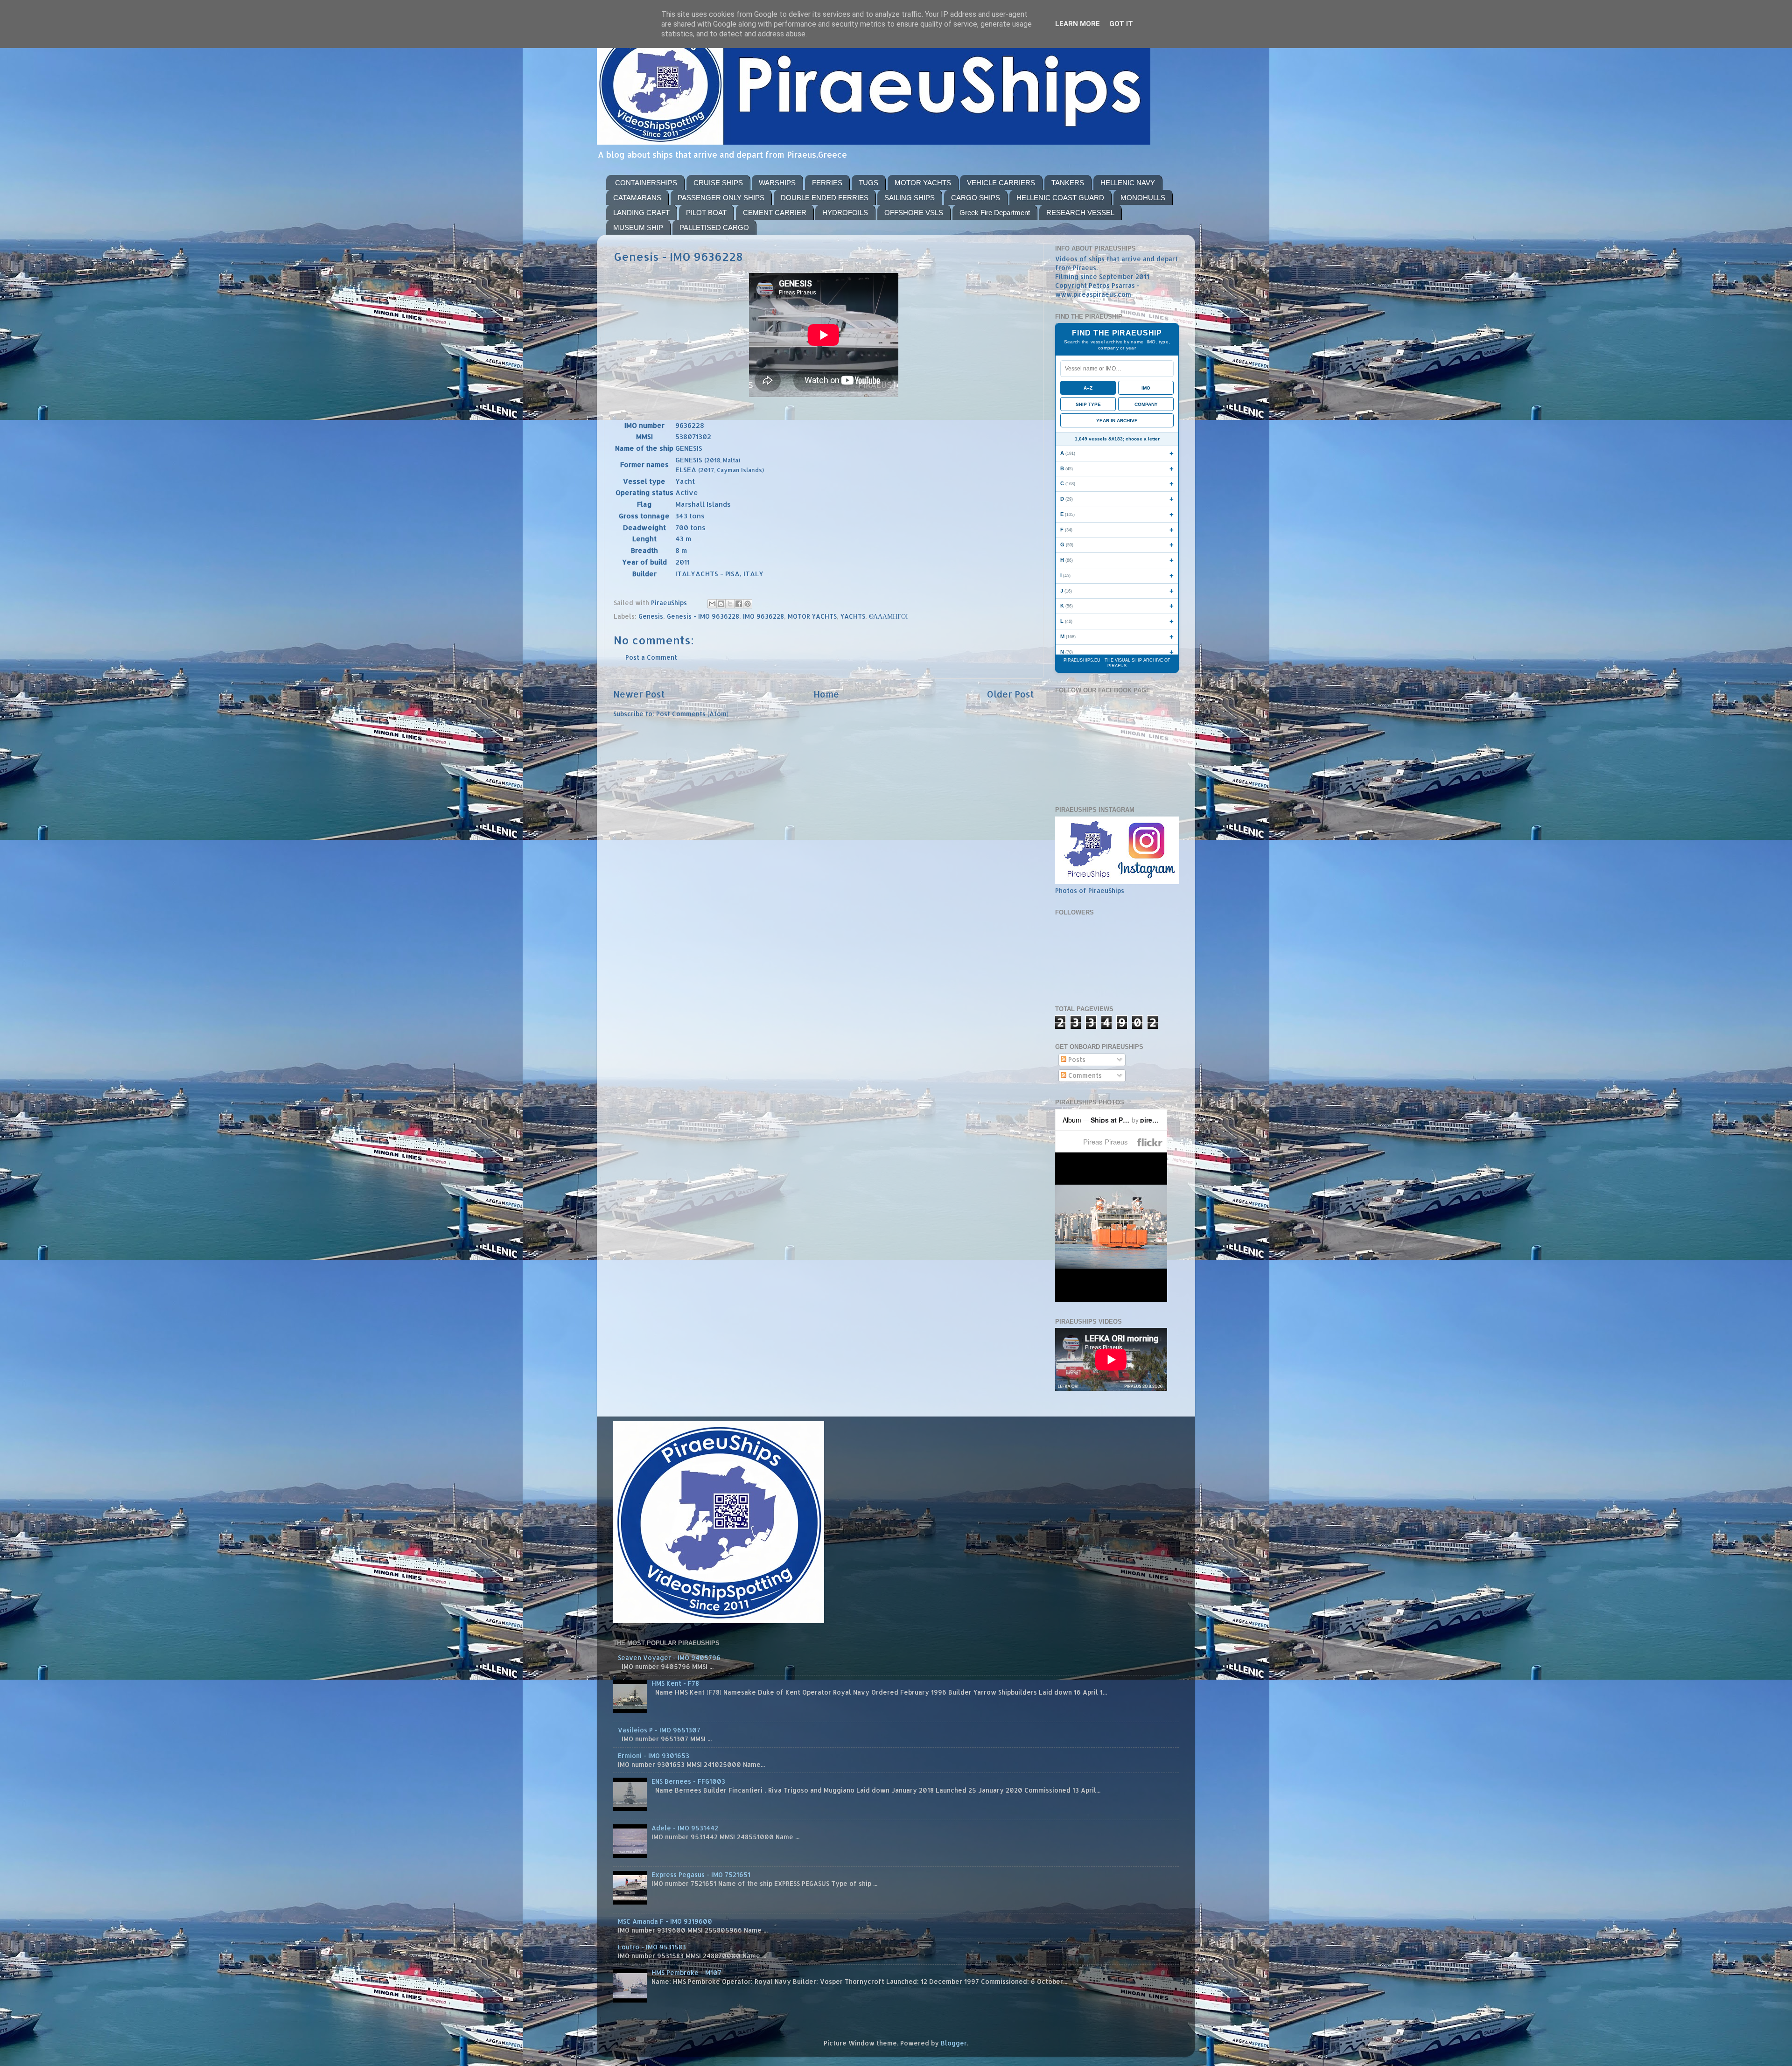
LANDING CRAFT (641, 213)
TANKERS (1068, 183)
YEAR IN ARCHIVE (1117, 421)
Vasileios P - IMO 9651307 (659, 1730)
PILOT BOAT (706, 213)
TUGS (868, 183)
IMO (1146, 388)
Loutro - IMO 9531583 (652, 1947)
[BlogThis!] (721, 604)
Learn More (1078, 24)
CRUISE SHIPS (718, 183)
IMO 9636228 (763, 616)
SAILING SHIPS (910, 198)
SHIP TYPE (1088, 404)
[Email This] (712, 604)
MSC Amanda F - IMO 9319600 (665, 1921)
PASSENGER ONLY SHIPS (721, 198)
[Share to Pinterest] (748, 604)
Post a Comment (651, 657)
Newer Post (639, 694)
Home (826, 694)
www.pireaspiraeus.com (1093, 294)
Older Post (1011, 694)
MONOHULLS (1143, 198)
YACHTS (853, 616)
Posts (1076, 1059)
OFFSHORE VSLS (914, 213)
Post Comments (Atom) (692, 714)
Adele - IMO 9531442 (685, 1828)
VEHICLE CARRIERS (1001, 183)
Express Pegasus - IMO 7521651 (701, 1874)
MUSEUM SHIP (638, 227)
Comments (1084, 1075)
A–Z (1088, 388)
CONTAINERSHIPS (646, 183)
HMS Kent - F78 (675, 1683)
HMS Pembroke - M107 (686, 1972)
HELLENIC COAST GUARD (1060, 198)
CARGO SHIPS (976, 198)
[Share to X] (730, 604)
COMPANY (1146, 404)
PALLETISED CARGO (714, 227)
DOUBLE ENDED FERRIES (825, 198)
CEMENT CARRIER (775, 213)
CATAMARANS (637, 198)
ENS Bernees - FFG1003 (688, 1781)
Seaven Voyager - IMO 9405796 (669, 1658)
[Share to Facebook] (739, 604)
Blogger (954, 2043)
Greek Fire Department (995, 213)
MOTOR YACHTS (923, 183)
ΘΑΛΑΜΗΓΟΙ (889, 616)
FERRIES (827, 183)
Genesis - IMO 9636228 (703, 616)
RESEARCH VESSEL (1080, 213)
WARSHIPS (777, 183)
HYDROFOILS (845, 213)
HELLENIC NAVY (1128, 183)
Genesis (651, 616)
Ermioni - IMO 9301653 (654, 1755)
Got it (1121, 24)
